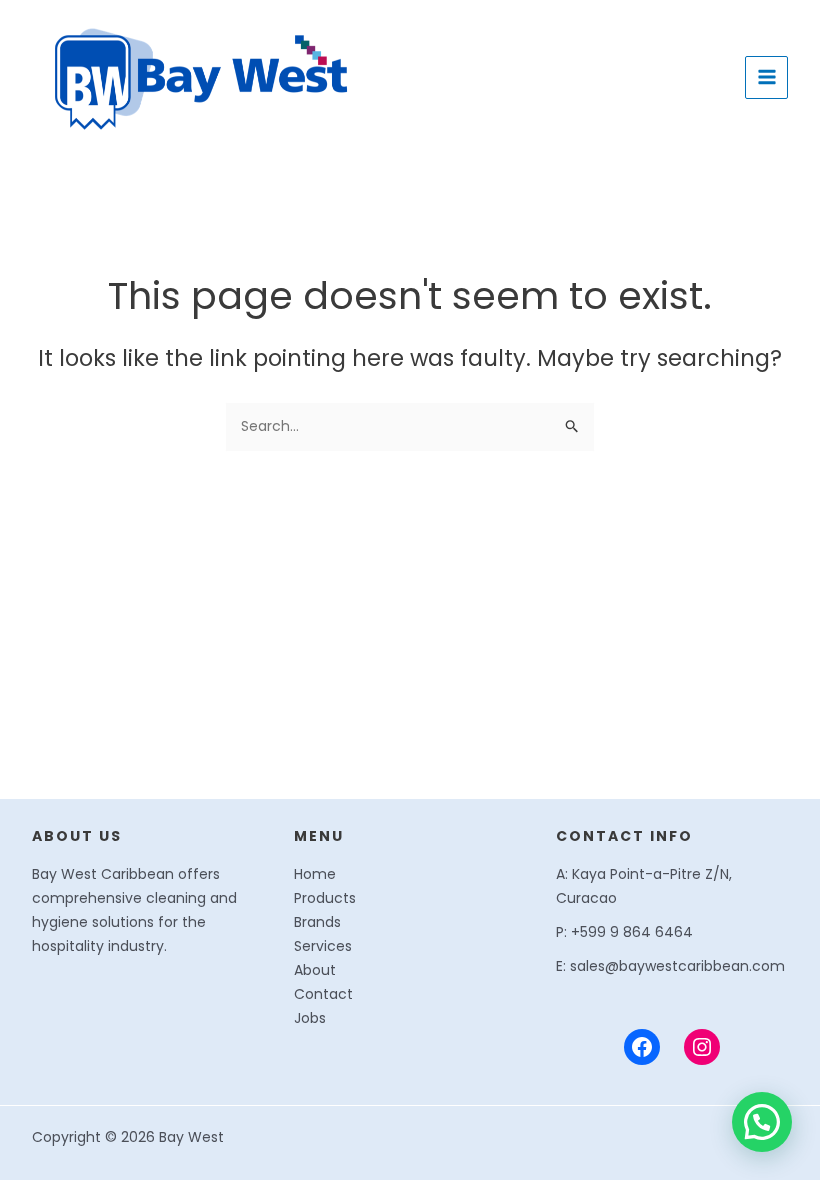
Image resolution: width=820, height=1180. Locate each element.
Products (325, 898)
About (315, 970)
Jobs (310, 1018)
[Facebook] (642, 1047)
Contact (323, 994)
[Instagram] (702, 1047)
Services (323, 946)
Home (315, 874)
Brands (317, 922)
